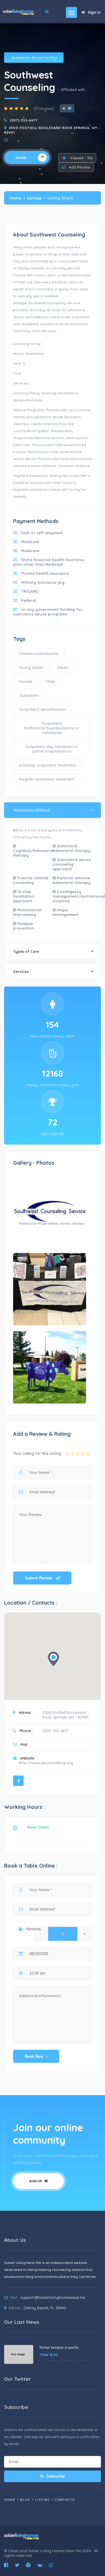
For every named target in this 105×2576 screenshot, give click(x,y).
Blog (25, 2500)
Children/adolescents (39, 654)
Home (16, 198)
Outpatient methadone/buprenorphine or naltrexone (52, 728)
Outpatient (29, 695)
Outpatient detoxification (43, 709)
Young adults (31, 667)
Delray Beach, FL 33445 (45, 2308)
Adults (63, 667)
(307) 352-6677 (24, 120)
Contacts (65, 2500)
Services (21, 971)
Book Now (34, 2056)
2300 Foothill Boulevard (64, 1712)
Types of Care (26, 951)
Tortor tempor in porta (59, 2347)
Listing (43, 2500)
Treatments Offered (31, 810)
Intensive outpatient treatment (48, 765)
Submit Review (39, 1578)
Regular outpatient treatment (47, 779)
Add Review (79, 167)
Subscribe (55, 2476)
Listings (34, 198)
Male (51, 681)
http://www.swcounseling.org (46, 1763)
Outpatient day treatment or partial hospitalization (52, 749)
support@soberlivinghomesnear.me (53, 2297)
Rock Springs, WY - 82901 (65, 1717)
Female (26, 681)
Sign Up (36, 2181)
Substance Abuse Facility (34, 58)
